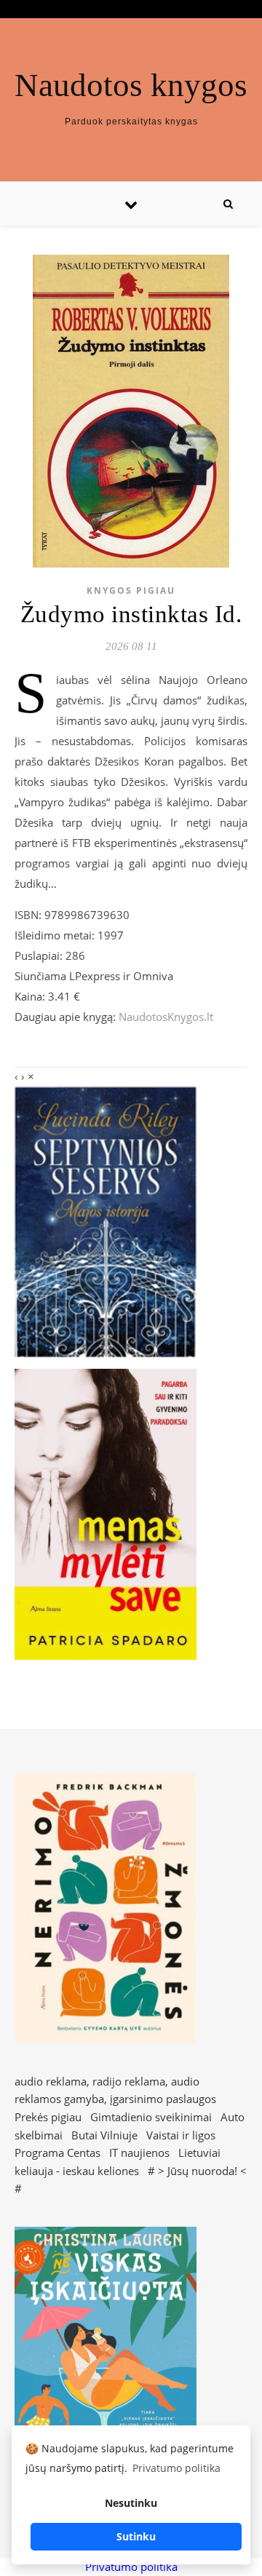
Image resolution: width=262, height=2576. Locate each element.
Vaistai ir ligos (181, 2135)
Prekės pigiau (48, 2117)
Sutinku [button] (136, 2536)
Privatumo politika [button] (176, 2468)
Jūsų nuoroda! (202, 2171)
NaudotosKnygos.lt (166, 1017)
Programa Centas (57, 2152)
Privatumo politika (131, 2567)
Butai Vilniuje (104, 2135)
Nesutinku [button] (131, 2503)
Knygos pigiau (131, 591)
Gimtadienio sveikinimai (151, 2117)
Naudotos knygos (131, 86)
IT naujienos (139, 2152)
